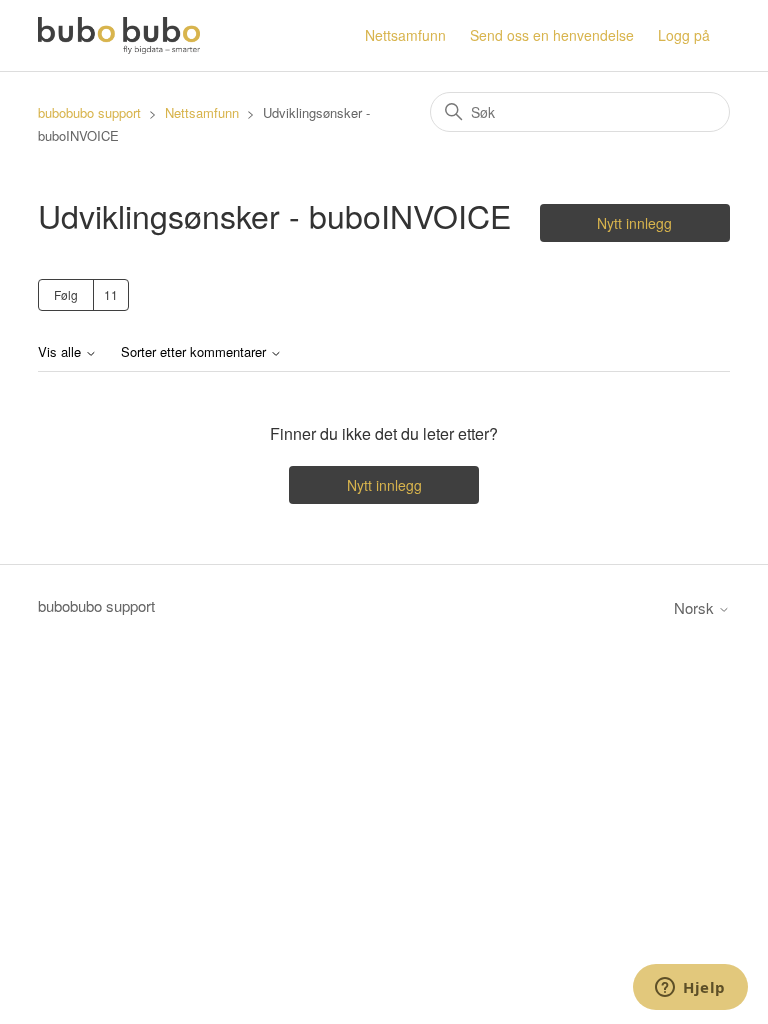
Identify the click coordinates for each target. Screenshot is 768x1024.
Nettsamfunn (405, 35)
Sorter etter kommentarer (195, 352)
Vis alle (61, 352)
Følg (66, 294)
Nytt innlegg (634, 223)
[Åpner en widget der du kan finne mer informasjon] (690, 989)
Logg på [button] (684, 35)
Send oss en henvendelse (552, 35)
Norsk (696, 607)
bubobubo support (91, 112)
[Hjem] (118, 35)
